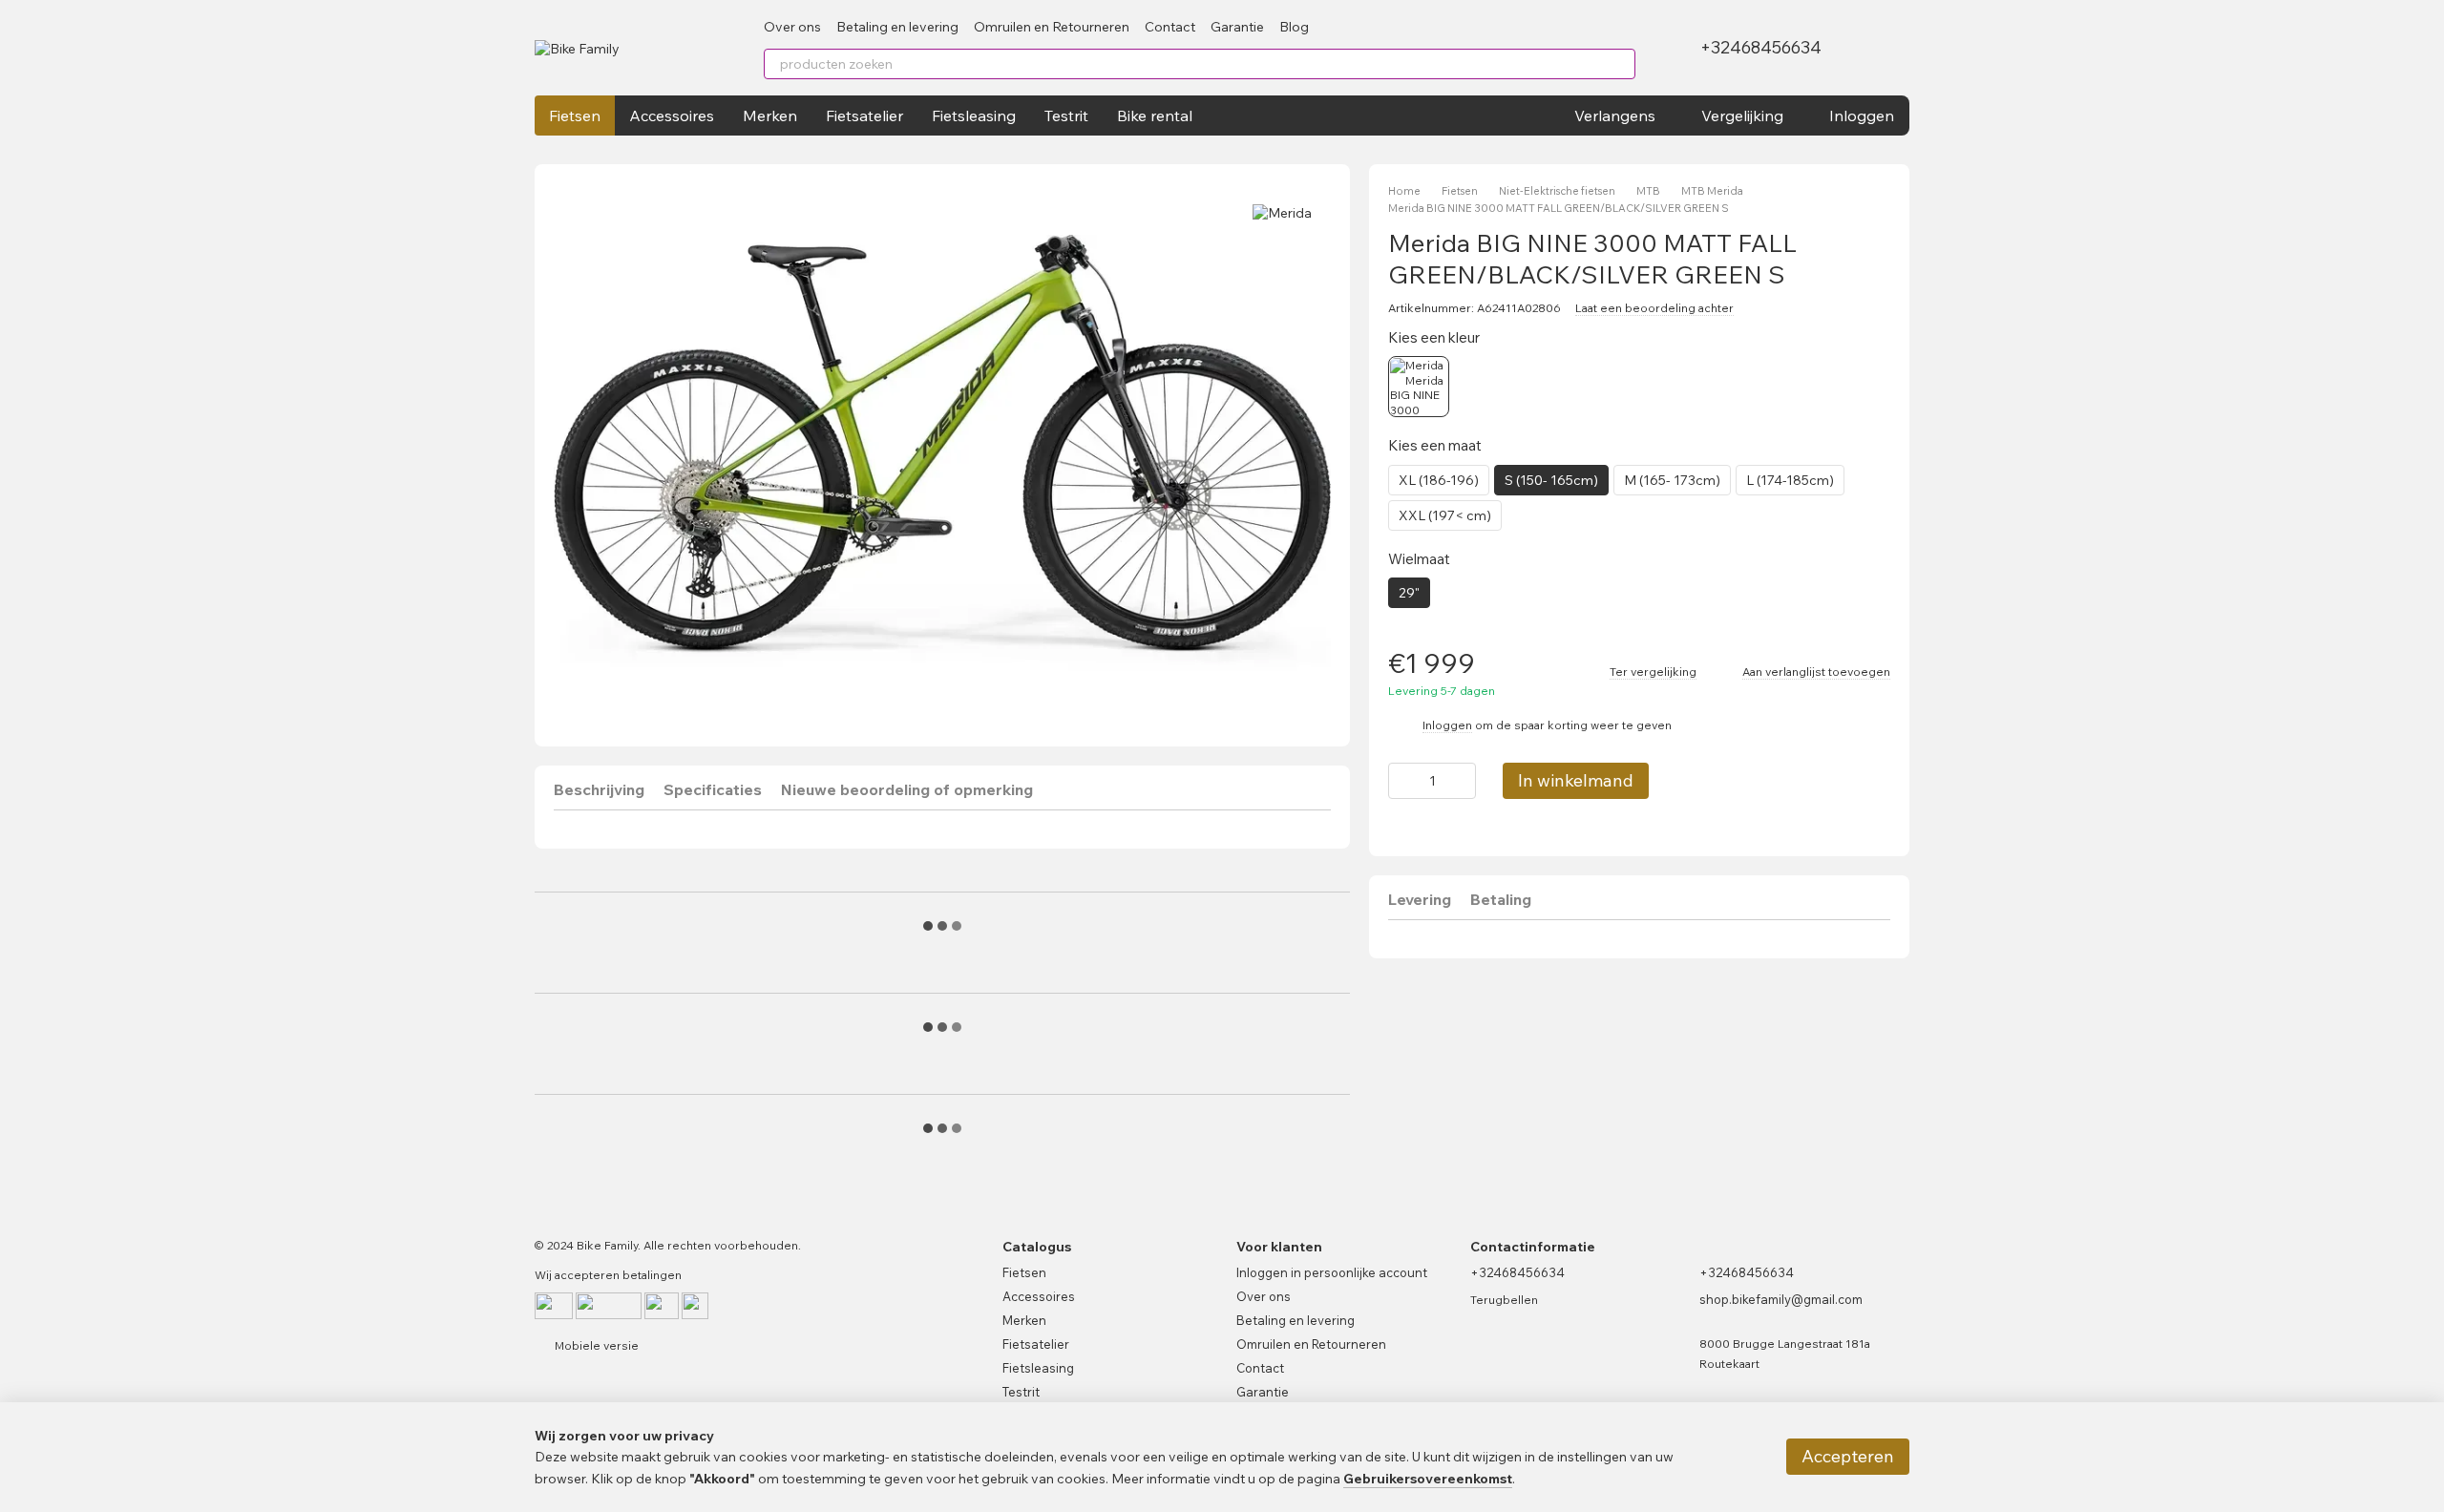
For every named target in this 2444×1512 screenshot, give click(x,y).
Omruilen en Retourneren (1052, 27)
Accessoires (672, 115)
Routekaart (1729, 1364)
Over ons (792, 27)
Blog (1294, 27)
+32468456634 (1761, 48)
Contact (1170, 27)
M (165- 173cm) (1672, 480)
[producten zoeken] (1620, 64)
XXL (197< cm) (1445, 515)
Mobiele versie (595, 1345)
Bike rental (1155, 115)
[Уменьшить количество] (1402, 781)
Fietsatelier (864, 115)
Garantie (1237, 27)
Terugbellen (1504, 1300)
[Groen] (1419, 387)
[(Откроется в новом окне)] (695, 1304)
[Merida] (1282, 212)
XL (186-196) (1439, 480)
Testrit (1066, 115)
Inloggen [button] (1447, 725)
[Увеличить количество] (1462, 781)
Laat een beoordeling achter (1654, 308)
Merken (770, 115)
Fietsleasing (974, 115)
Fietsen (575, 115)
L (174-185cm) (1790, 480)
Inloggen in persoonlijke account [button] (1332, 1272)
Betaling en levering (897, 27)
